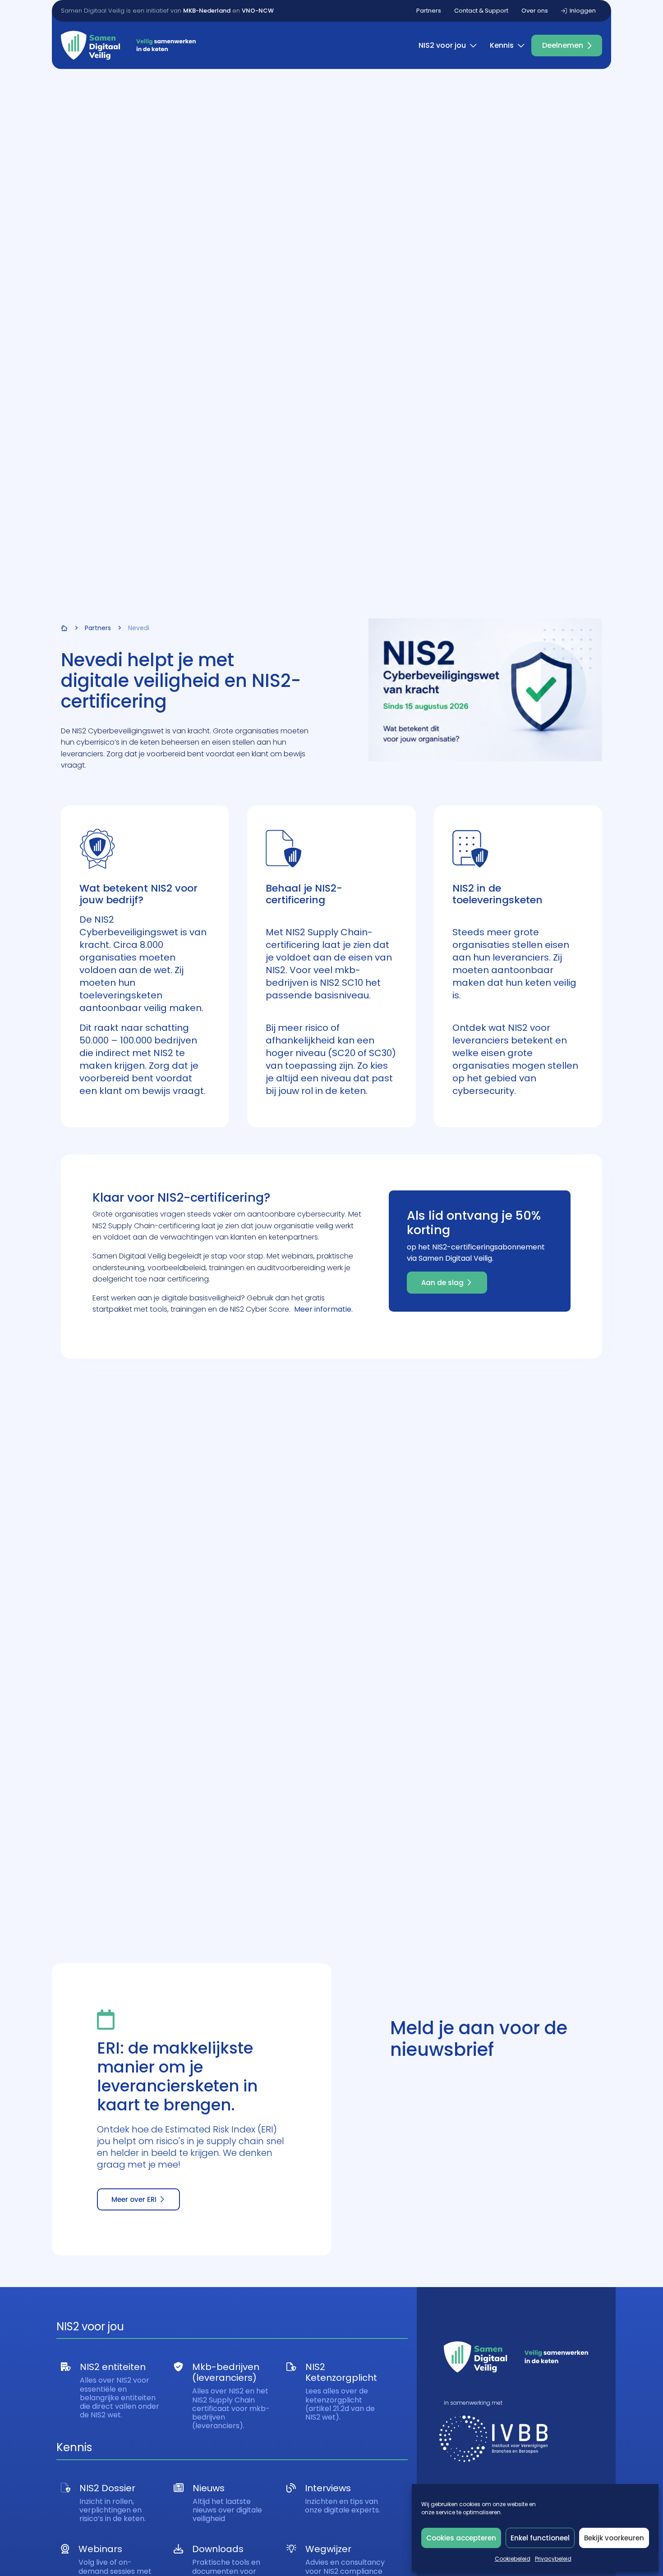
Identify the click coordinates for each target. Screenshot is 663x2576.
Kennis (502, 45)
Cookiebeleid (513, 2559)
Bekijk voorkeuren (614, 2538)
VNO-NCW (258, 11)
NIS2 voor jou (442, 45)
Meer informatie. (323, 1309)
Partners (429, 11)
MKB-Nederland (207, 11)
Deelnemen (563, 45)
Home (64, 628)
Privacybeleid (553, 2559)
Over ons (535, 11)
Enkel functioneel (540, 2538)
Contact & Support (481, 11)
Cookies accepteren (461, 2538)
